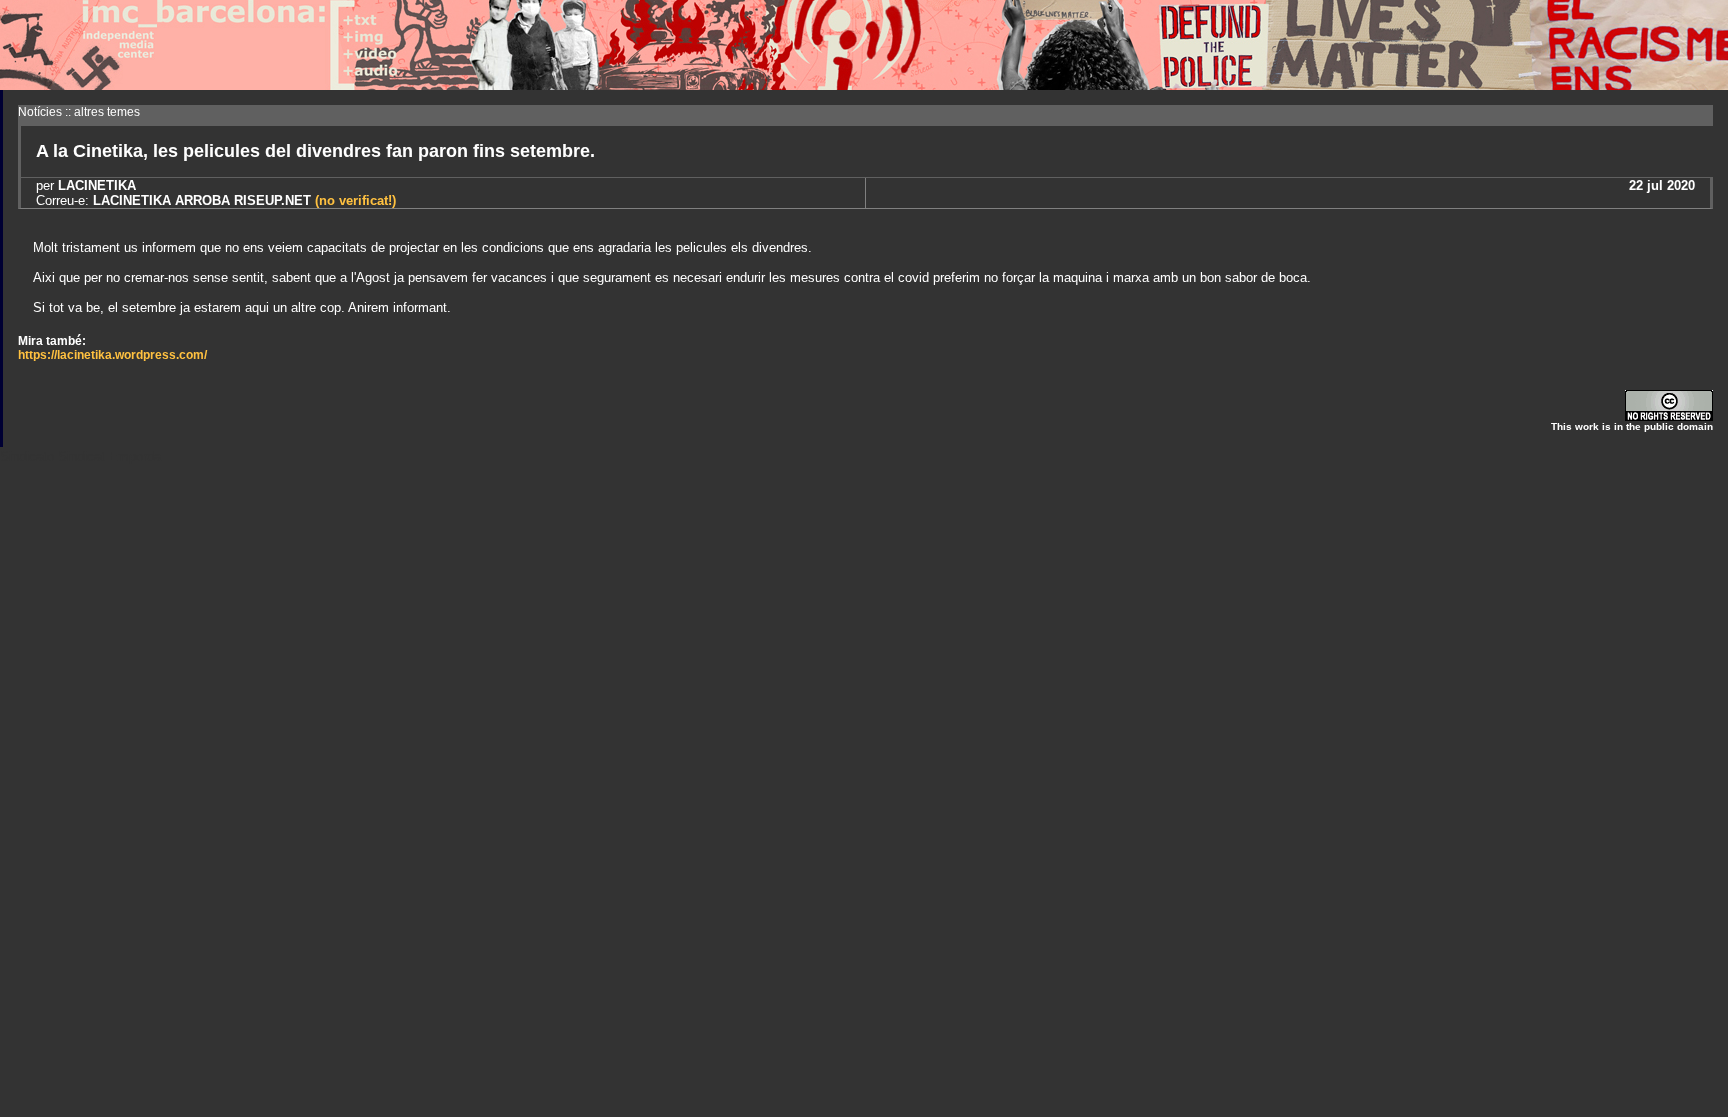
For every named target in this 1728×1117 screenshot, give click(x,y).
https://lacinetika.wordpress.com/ (112, 355)
